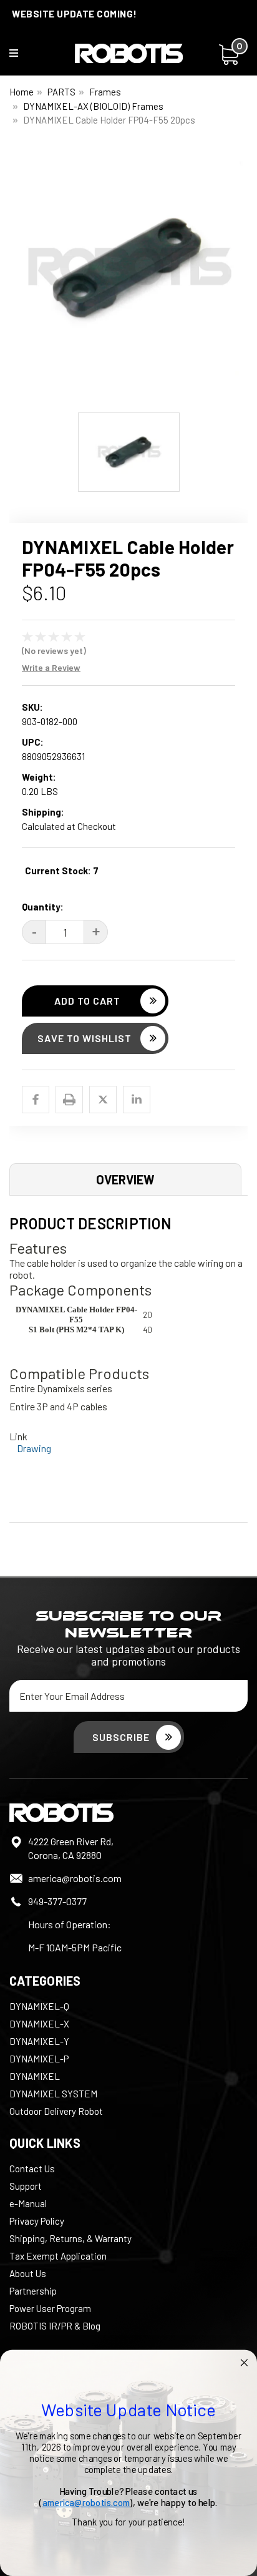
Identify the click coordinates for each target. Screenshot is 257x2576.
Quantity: (43, 907)
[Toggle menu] (22, 56)
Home (22, 92)
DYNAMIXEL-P (39, 2059)
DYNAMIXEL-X (39, 2024)
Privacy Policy (37, 2221)
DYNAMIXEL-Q (39, 2006)
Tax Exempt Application (58, 2256)
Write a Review (51, 667)
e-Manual (28, 2203)
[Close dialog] (244, 2363)
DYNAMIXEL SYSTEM (53, 2094)
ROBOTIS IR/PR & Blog (55, 2326)
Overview (125, 1179)
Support (26, 2186)
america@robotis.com (75, 1878)
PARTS (61, 92)
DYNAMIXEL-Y (39, 2041)
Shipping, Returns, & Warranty (70, 2238)
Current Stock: (62, 871)
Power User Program (50, 2308)
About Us (28, 2273)
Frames (105, 92)
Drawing (34, 1448)
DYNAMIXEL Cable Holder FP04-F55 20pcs (109, 120)
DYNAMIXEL (35, 2076)
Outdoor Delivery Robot (56, 2111)
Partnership (33, 2291)
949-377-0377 (57, 1901)
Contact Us (32, 2169)
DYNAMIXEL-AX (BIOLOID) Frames (93, 106)
